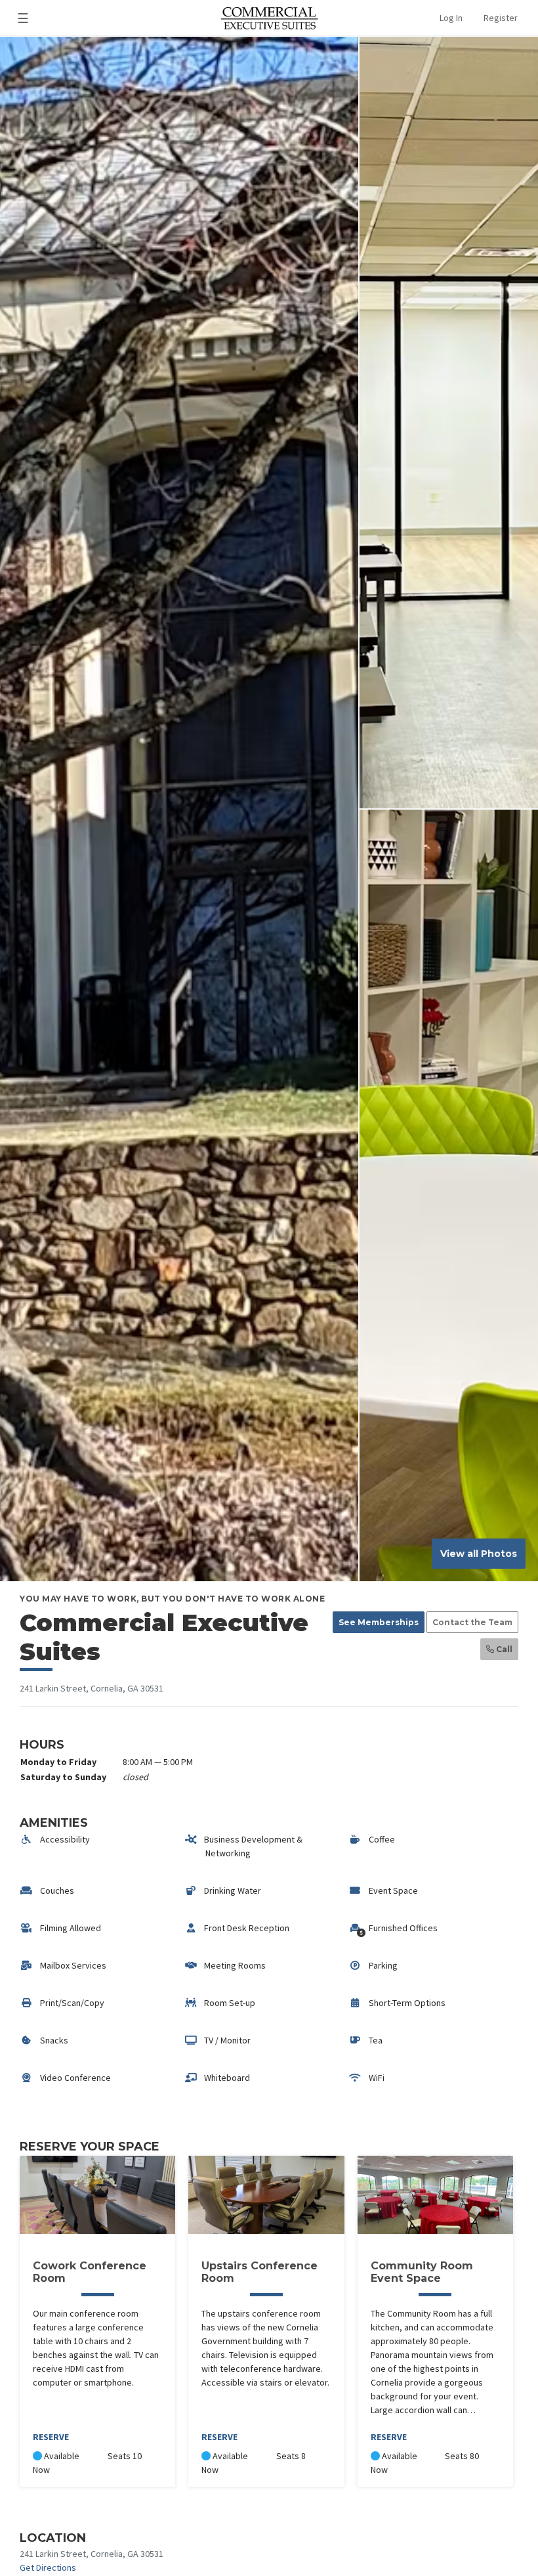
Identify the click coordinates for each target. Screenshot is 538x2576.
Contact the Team (472, 1622)
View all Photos (479, 1554)
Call (503, 1649)
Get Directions (48, 2567)
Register (501, 18)
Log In (451, 18)
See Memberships (379, 1622)
